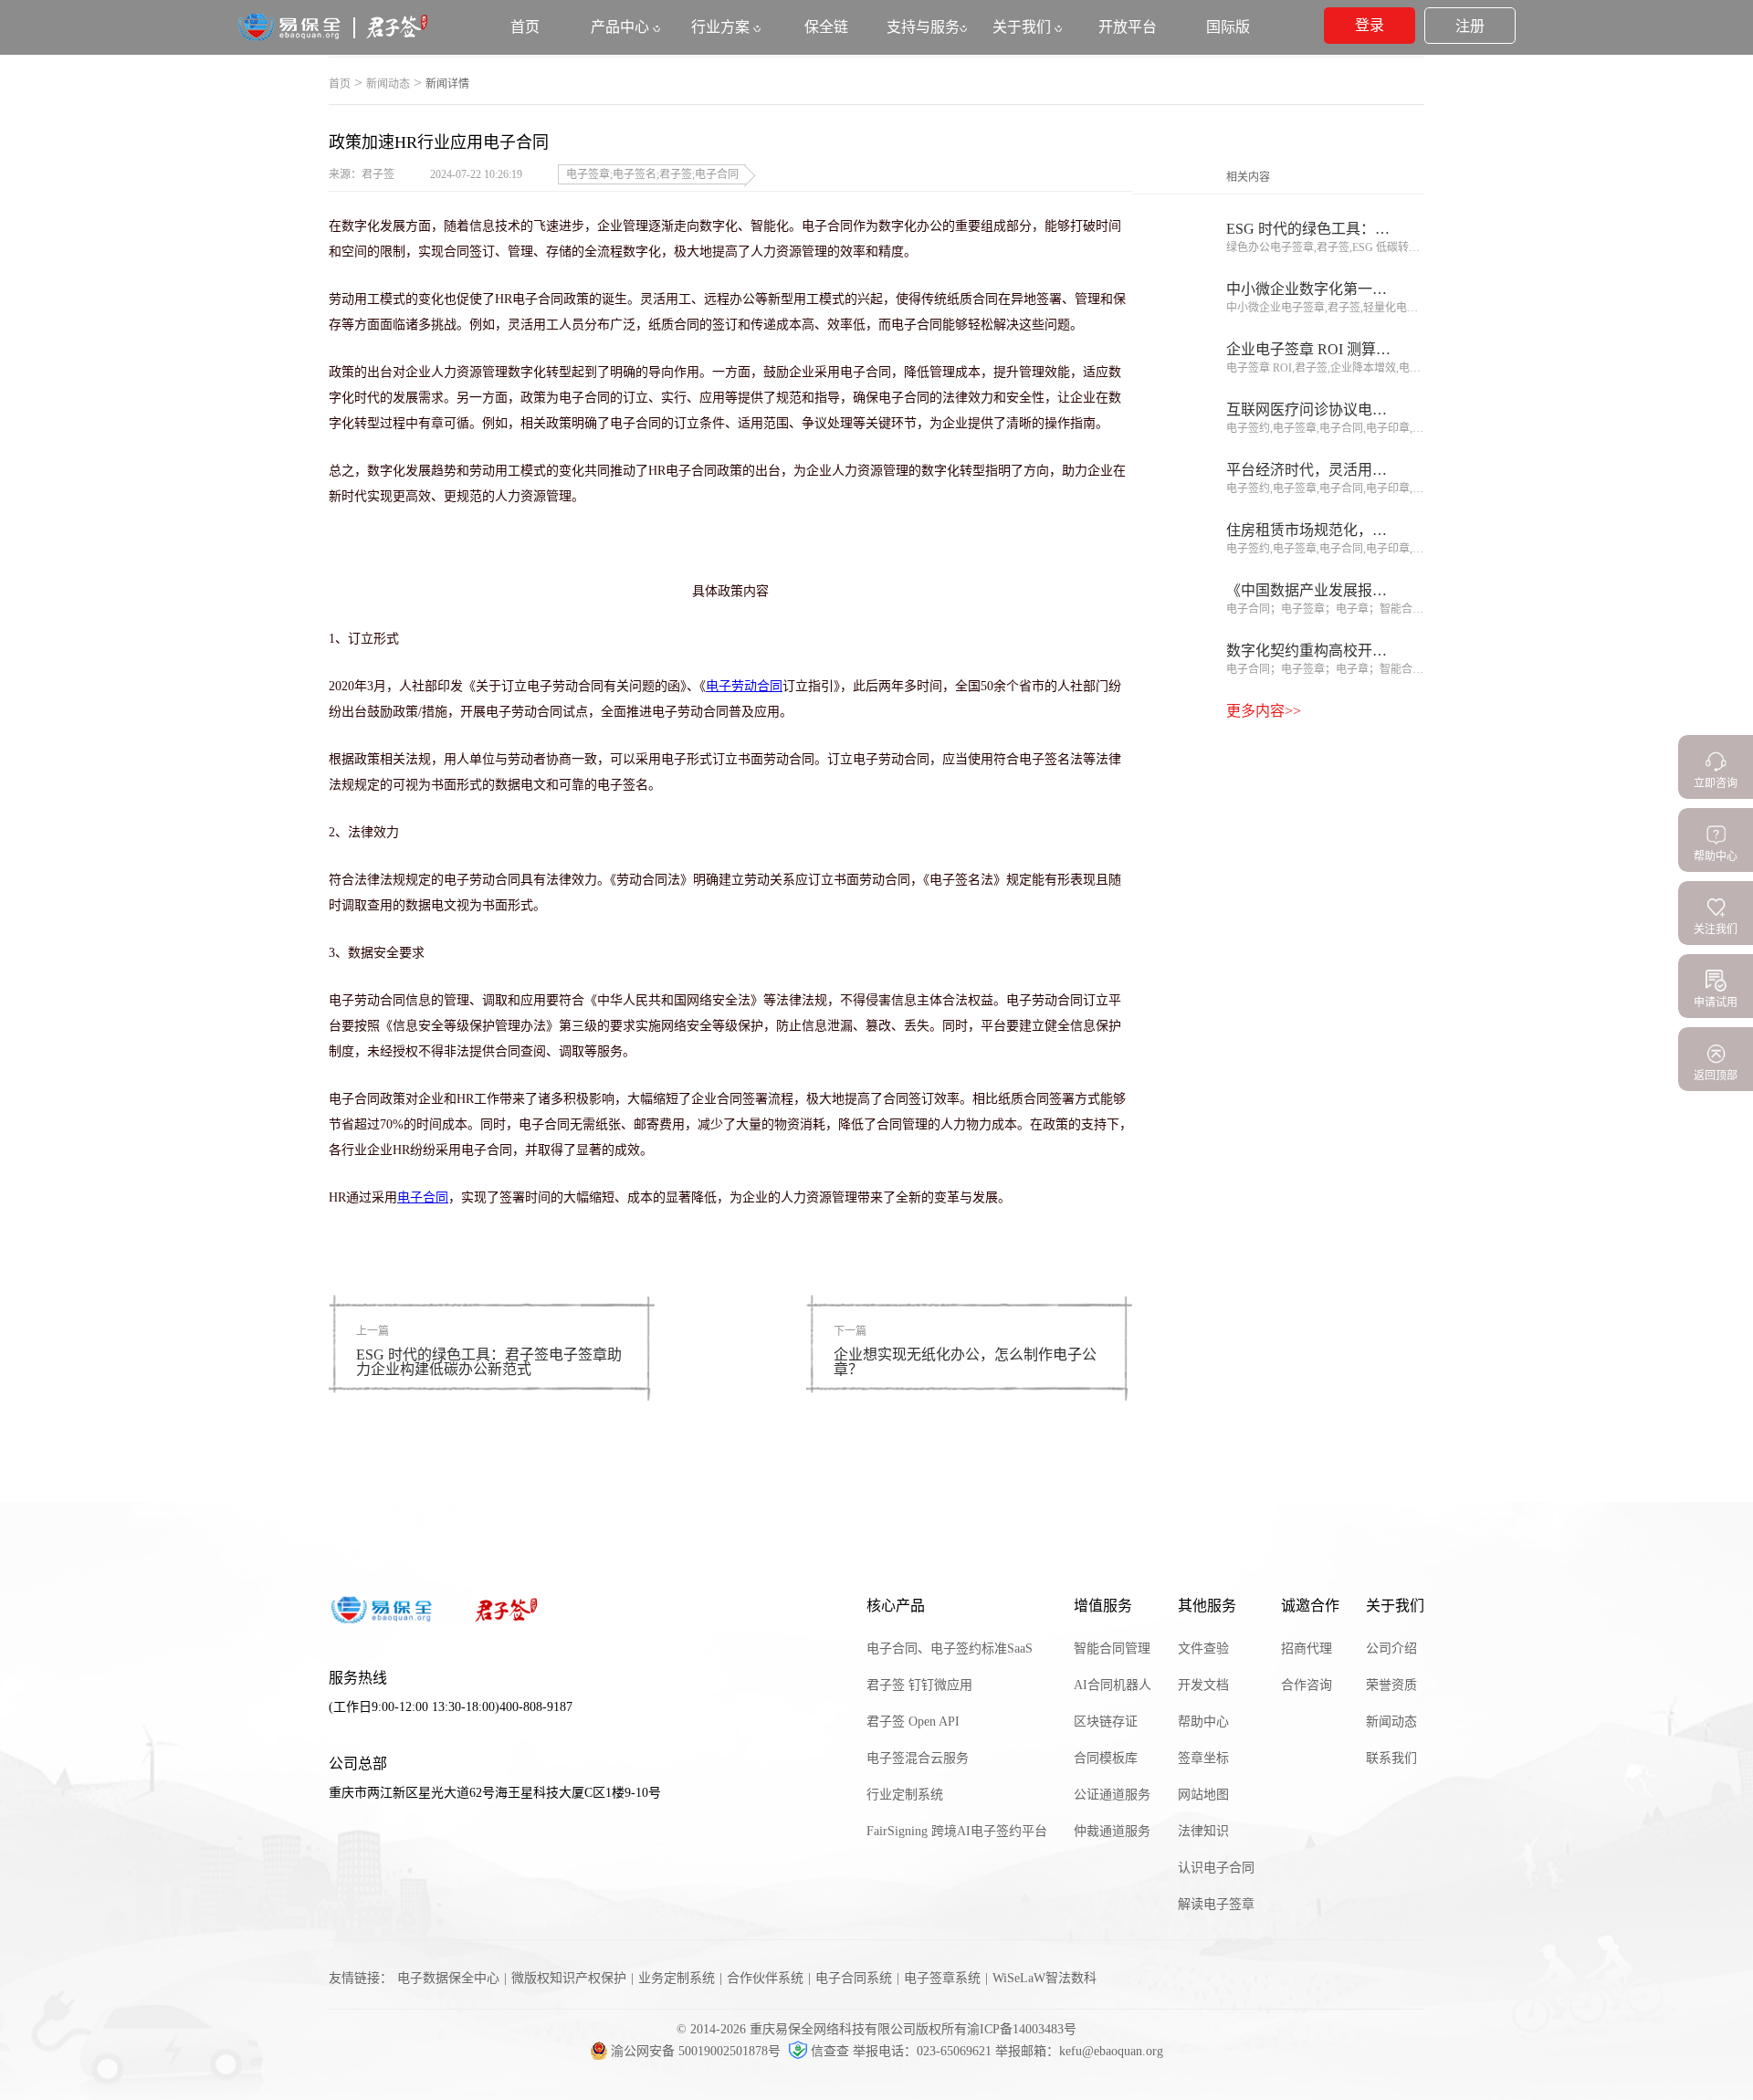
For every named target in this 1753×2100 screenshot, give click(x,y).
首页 (340, 84)
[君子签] (333, 38)
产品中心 (622, 27)
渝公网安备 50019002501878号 (698, 2051)
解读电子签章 (1216, 1904)
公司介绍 (1391, 1648)
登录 (1370, 25)
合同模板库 (1106, 1758)
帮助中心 (1203, 1722)
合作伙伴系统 (765, 1978)
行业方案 (722, 27)
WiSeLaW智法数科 (1044, 1978)
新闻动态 (388, 84)
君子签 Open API (913, 1722)
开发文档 (1203, 1685)
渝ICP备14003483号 (1022, 2029)
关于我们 (1023, 27)
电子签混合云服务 (918, 1758)
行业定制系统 (905, 1795)
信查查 (830, 2051)
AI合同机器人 (1113, 1685)
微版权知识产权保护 (569, 1978)
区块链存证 (1106, 1722)
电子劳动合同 (744, 686)
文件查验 (1203, 1648)
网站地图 (1203, 1795)
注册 (1470, 26)
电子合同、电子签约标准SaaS (950, 1648)
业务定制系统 (677, 1978)
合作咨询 (1307, 1685)
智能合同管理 (1112, 1648)
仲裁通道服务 (1112, 1831)
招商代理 (1307, 1648)
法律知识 (1203, 1831)
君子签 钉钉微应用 (919, 1685)
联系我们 (1391, 1758)
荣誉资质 (1391, 1685)
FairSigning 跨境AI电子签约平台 (957, 1831)
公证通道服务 (1112, 1795)
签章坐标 (1203, 1758)
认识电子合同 (1216, 1868)
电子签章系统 (942, 1978)
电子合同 (423, 1197)
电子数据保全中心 (448, 1978)
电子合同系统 (854, 1978)
